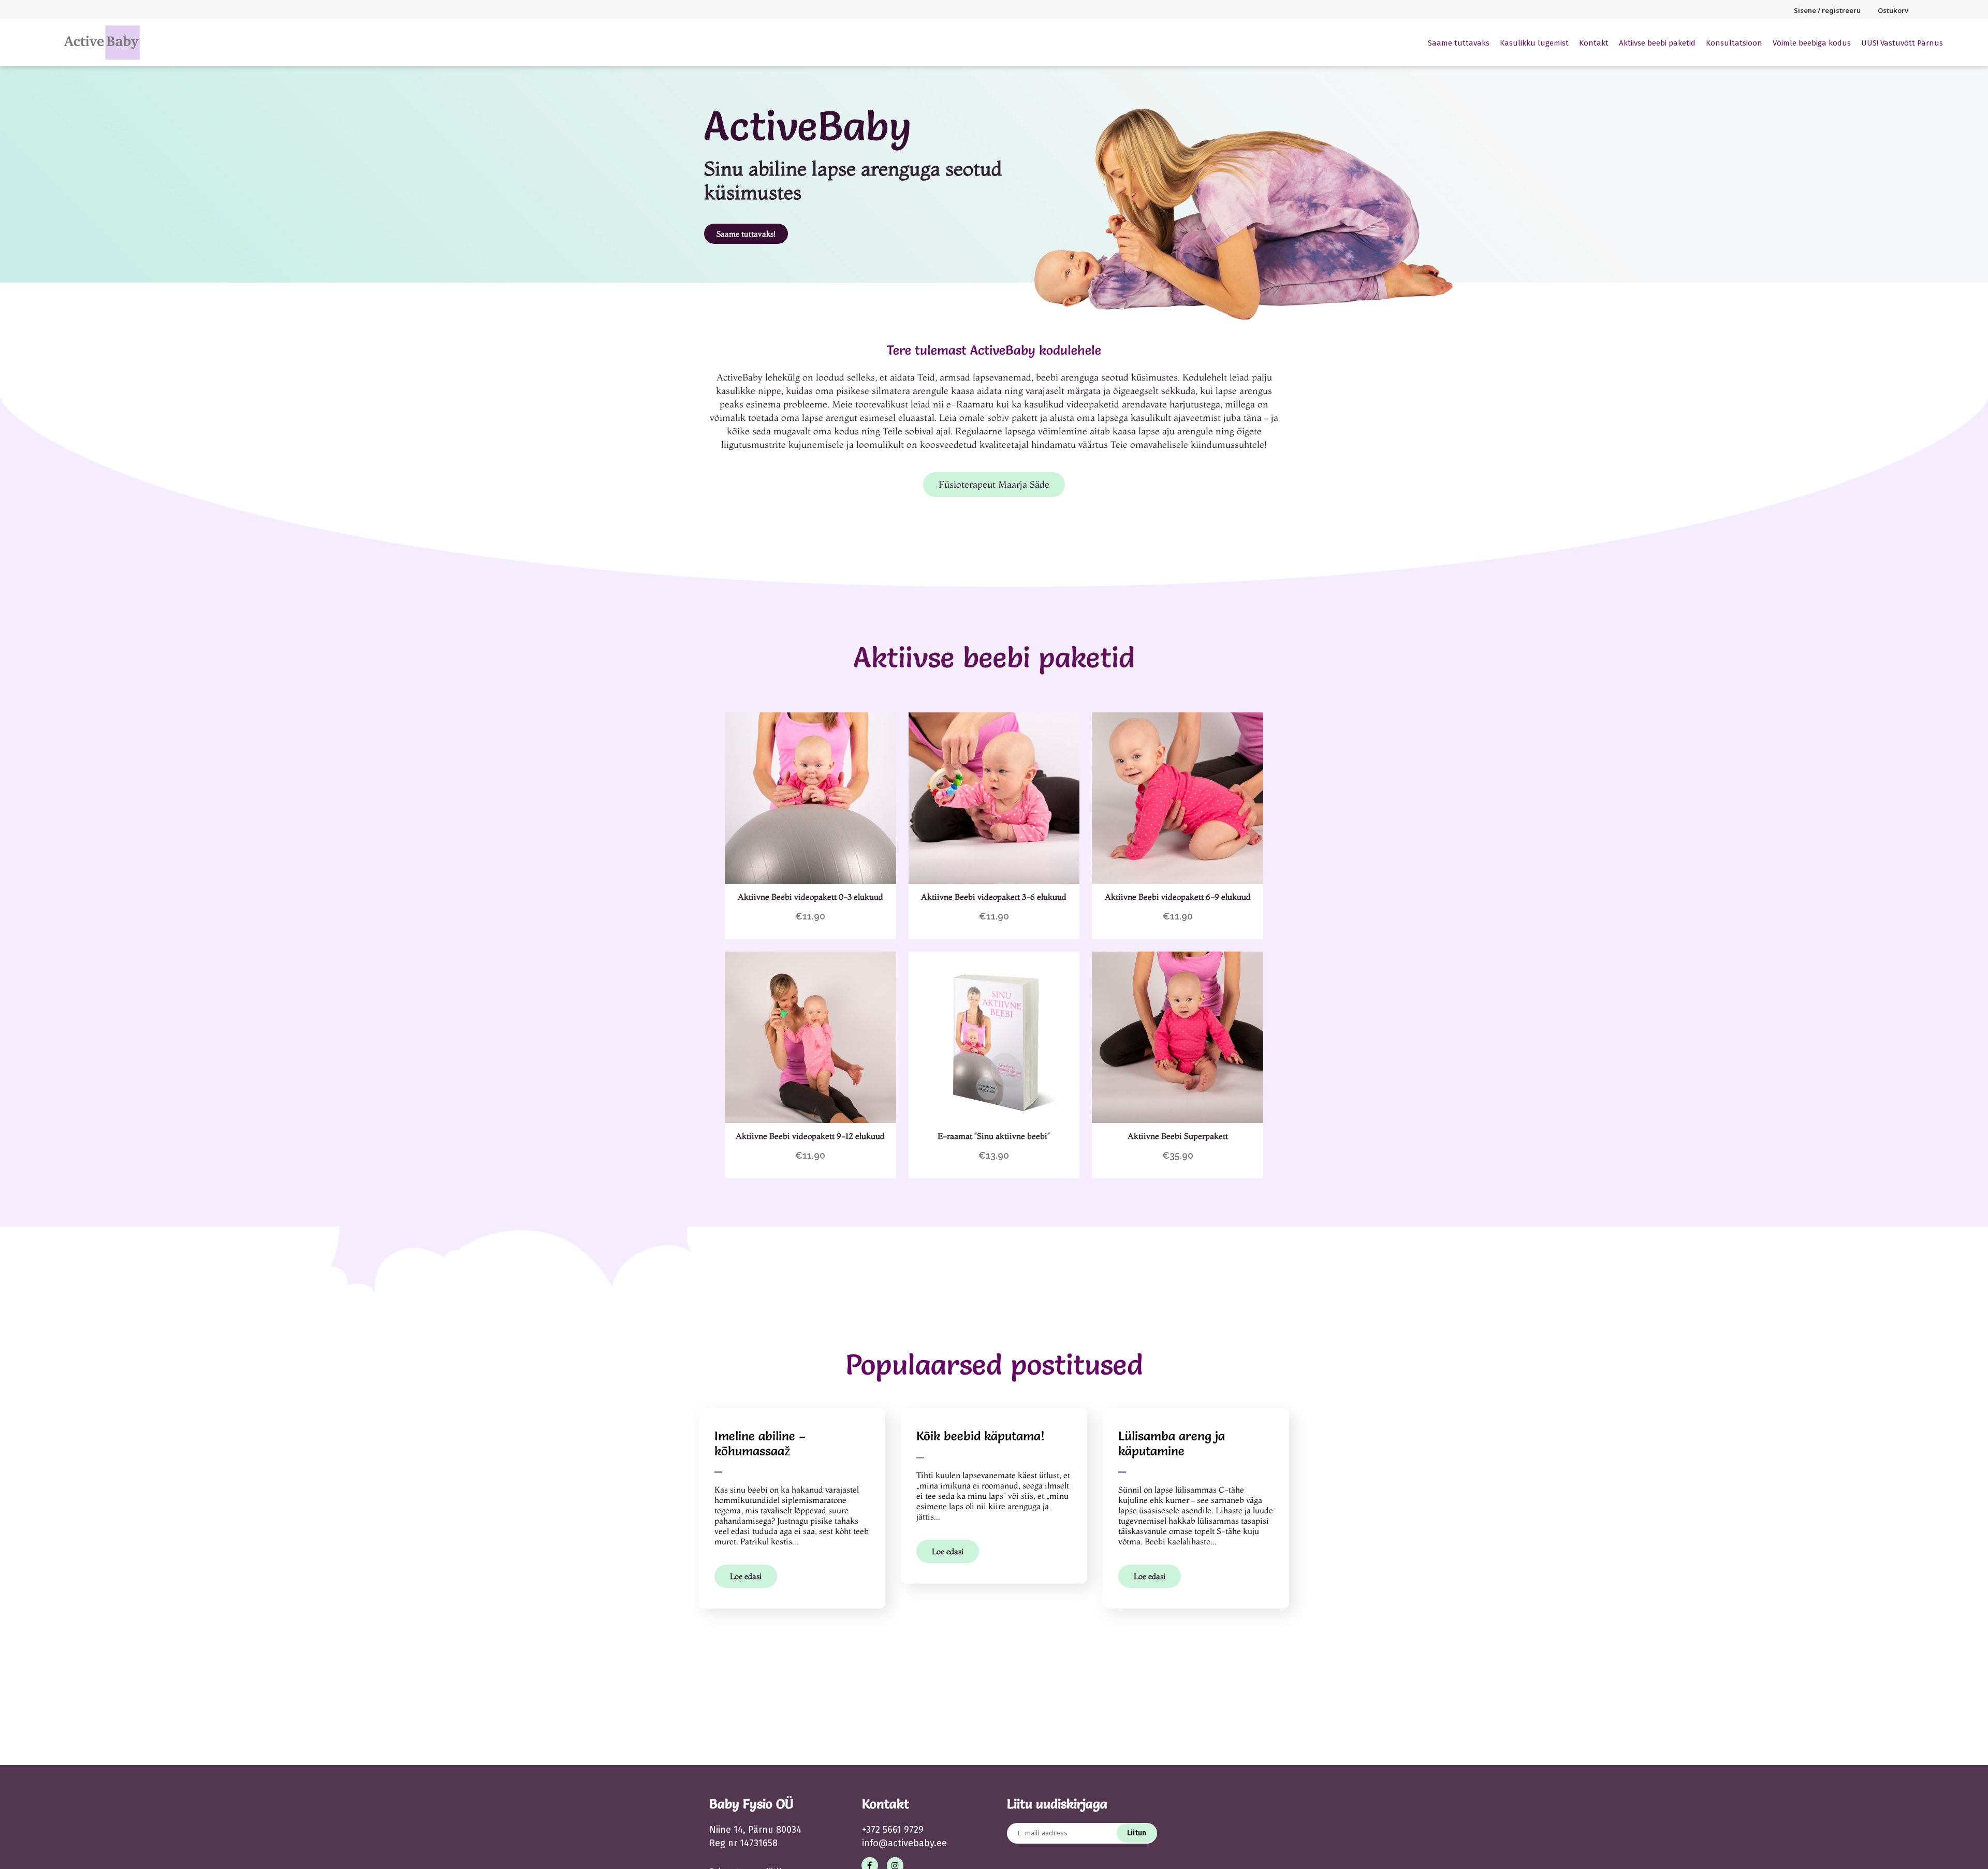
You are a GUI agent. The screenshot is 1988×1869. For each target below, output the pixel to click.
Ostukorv (1893, 10)
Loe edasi (746, 1576)
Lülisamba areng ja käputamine (1172, 1443)
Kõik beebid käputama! (981, 1436)
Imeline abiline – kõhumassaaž (760, 1443)
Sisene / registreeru (1827, 10)
